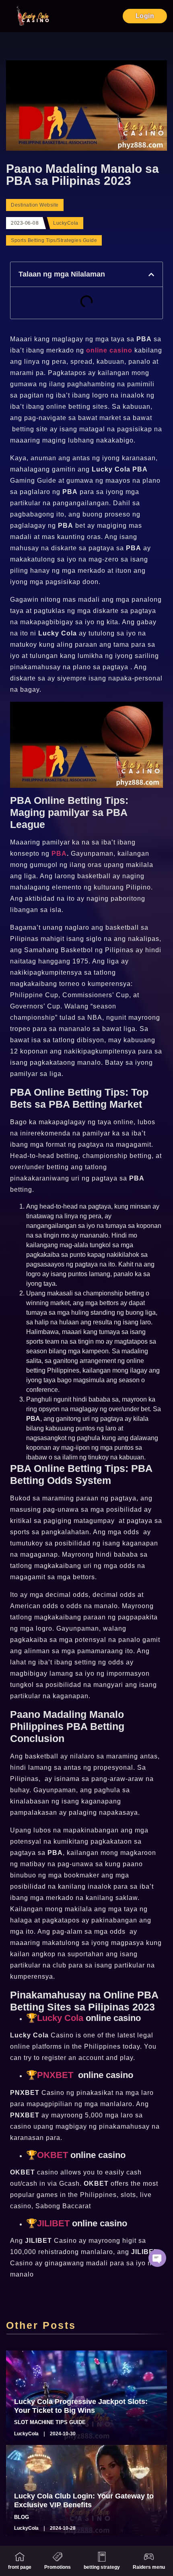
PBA (59, 854)
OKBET (53, 2155)
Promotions (58, 2567)
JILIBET (53, 2223)
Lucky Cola (60, 2018)
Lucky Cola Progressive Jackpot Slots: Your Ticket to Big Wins (81, 2406)
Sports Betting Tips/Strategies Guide (54, 240)
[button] (151, 275)
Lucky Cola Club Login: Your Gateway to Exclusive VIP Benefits (84, 2500)
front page (20, 2567)
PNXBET (55, 2075)
